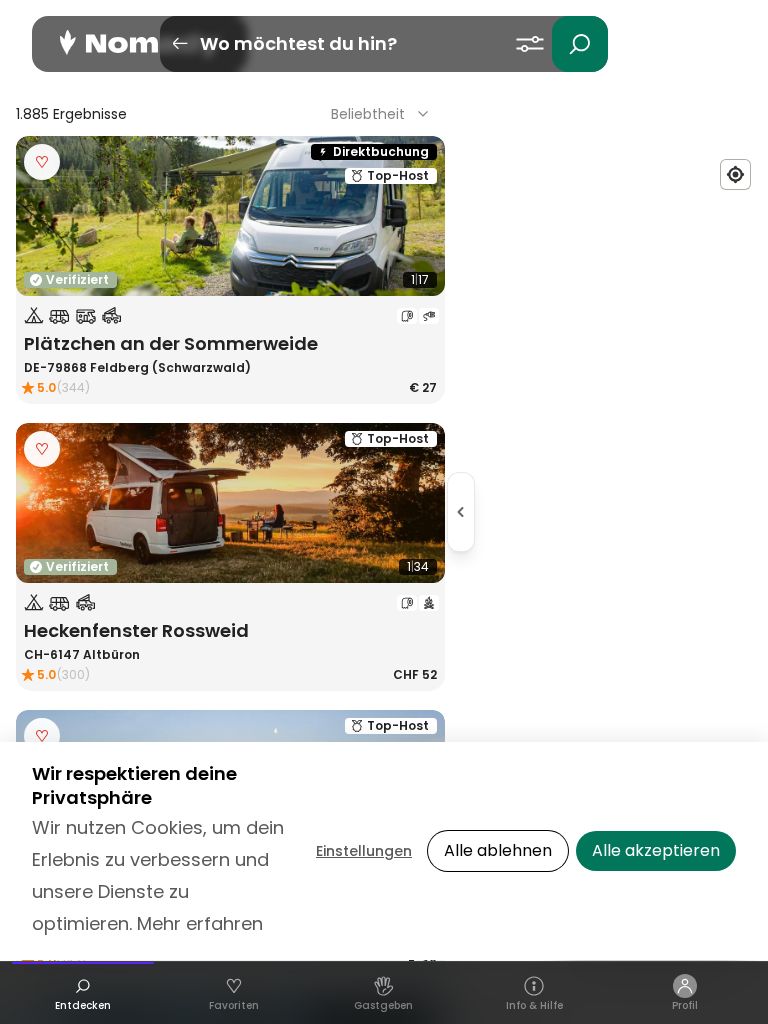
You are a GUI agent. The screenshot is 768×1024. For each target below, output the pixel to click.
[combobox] (382, 114)
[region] (614, 512)
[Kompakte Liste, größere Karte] (461, 512)
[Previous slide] (44, 216)
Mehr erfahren (200, 923)
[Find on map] (42, 270)
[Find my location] (735, 174)
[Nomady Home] (140, 43)
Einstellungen (364, 851)
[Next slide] (417, 216)
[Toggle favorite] (42, 162)
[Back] (180, 44)
